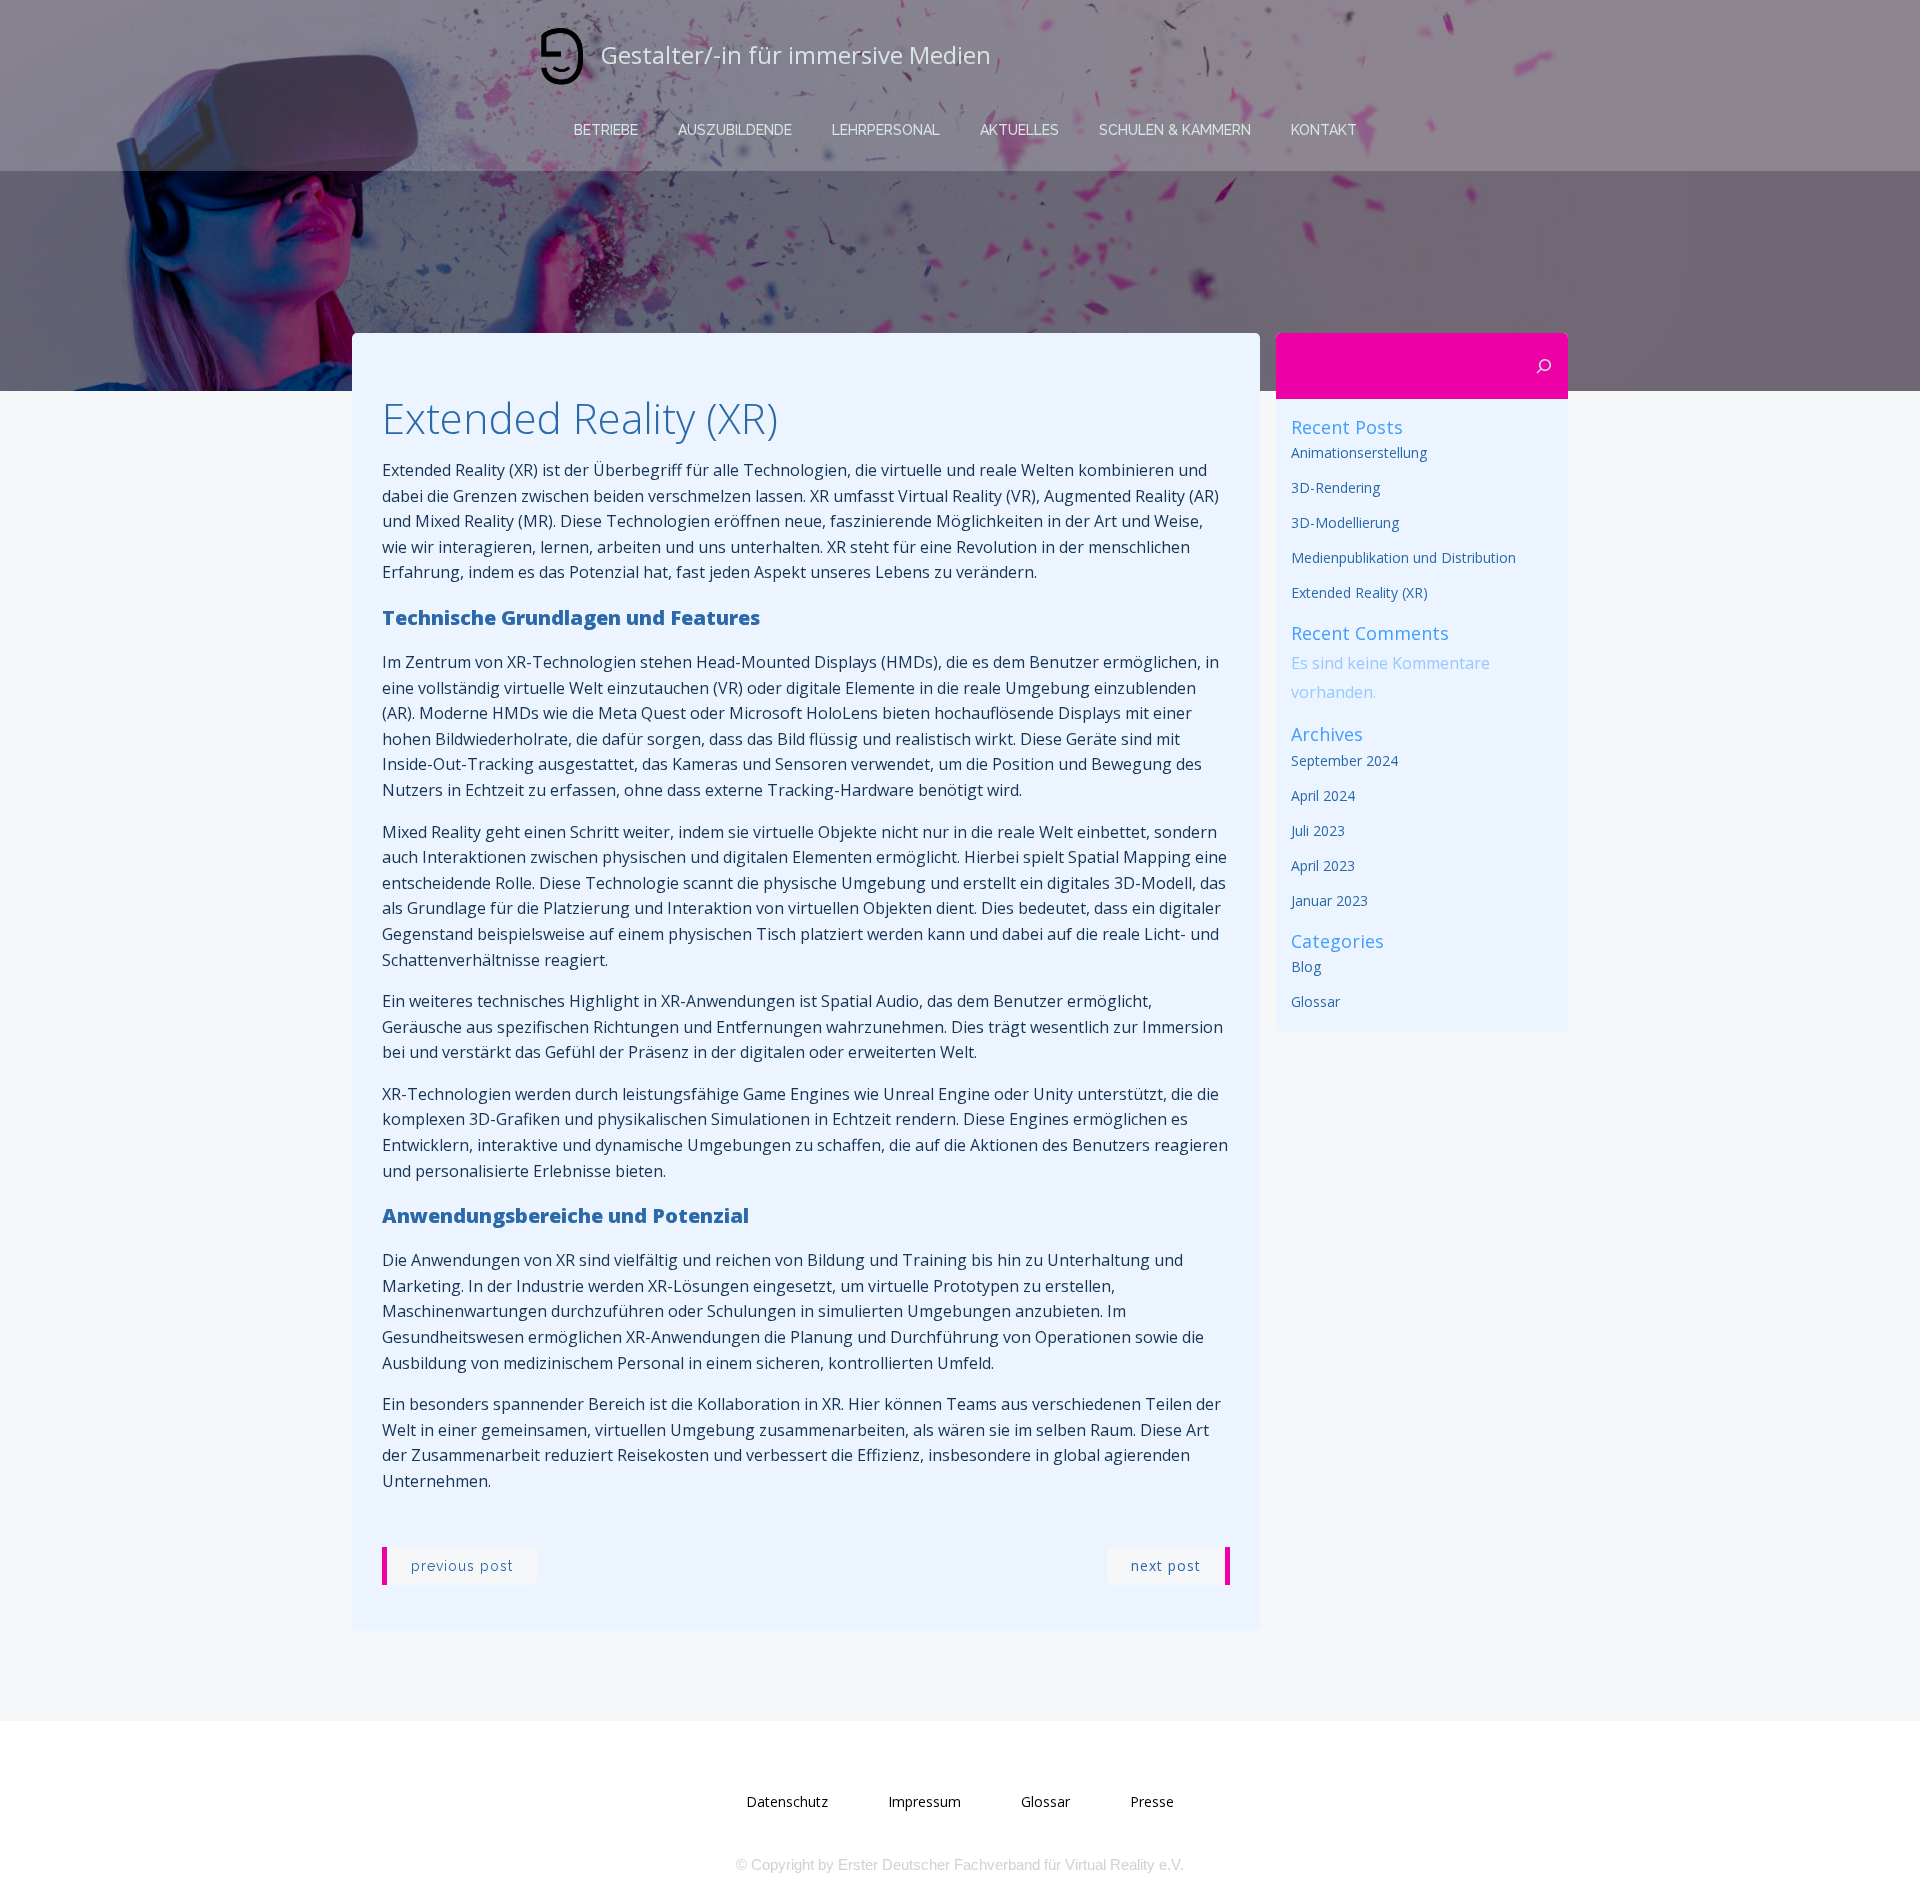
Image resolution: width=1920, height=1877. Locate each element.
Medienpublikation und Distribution (1403, 557)
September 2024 (1344, 760)
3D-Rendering (1335, 487)
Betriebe (606, 130)
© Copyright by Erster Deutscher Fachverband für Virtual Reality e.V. (960, 1864)
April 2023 (1323, 865)
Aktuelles (1019, 130)
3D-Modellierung (1345, 522)
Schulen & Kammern (1175, 130)
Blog (1306, 966)
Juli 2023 (1318, 830)
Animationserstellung (1359, 452)
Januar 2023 (1329, 900)
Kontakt (1324, 130)
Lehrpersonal (886, 130)
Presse (1152, 1801)
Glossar (1315, 1001)
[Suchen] (1544, 366)
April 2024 (1323, 795)
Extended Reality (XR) (1359, 592)
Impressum (924, 1801)
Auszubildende (735, 130)
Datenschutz (787, 1801)
